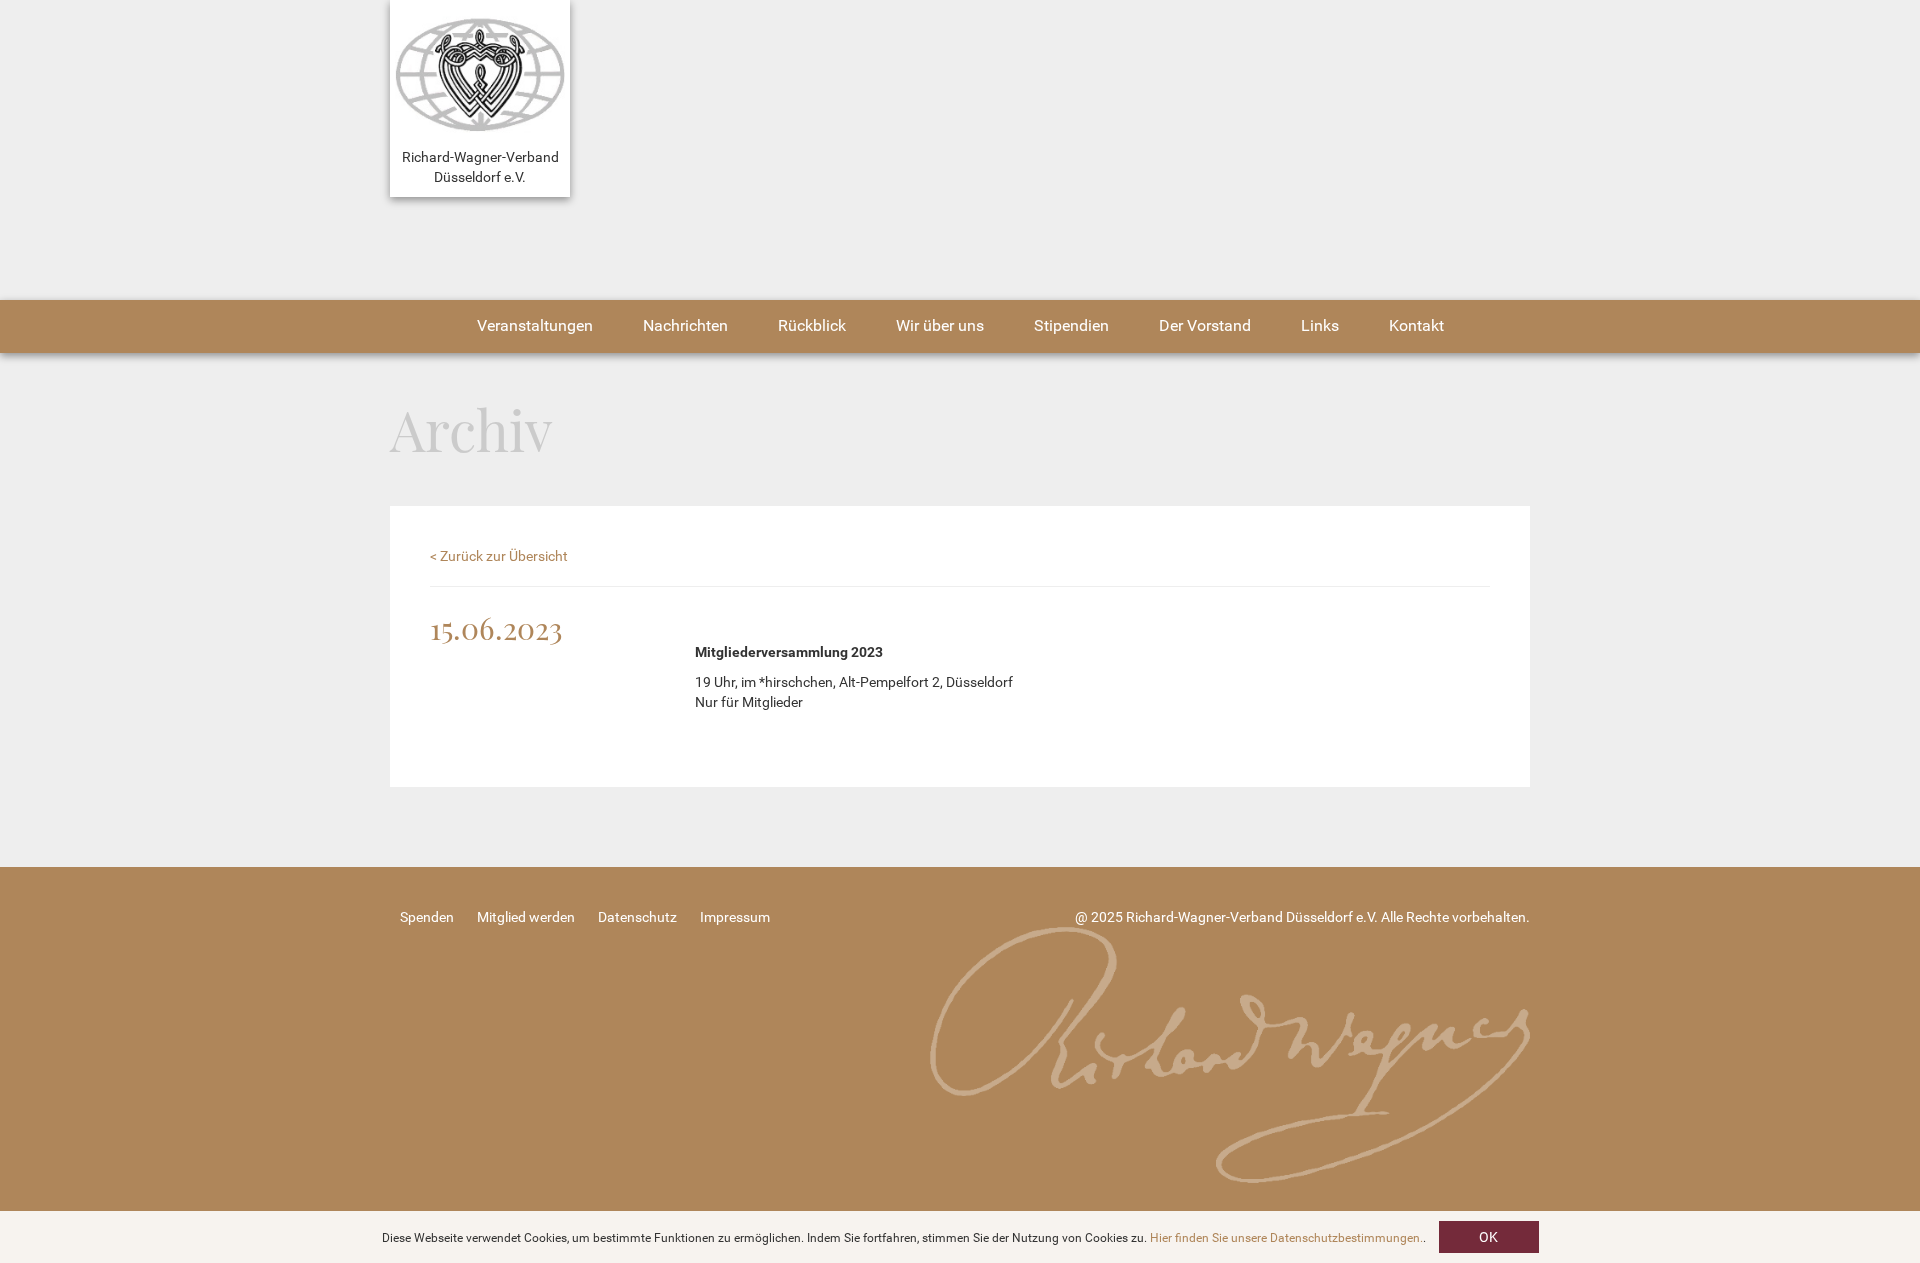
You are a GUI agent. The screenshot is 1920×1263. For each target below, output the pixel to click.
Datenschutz (637, 917)
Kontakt (1416, 325)
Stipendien (1071, 325)
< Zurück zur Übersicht (499, 556)
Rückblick (812, 325)
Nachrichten (685, 325)
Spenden (427, 917)
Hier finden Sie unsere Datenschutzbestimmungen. (1286, 1238)
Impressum (735, 917)
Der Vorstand (1205, 325)
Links (1320, 325)
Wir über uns (940, 325)
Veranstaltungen (535, 325)
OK (1488, 1237)
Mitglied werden (526, 917)
